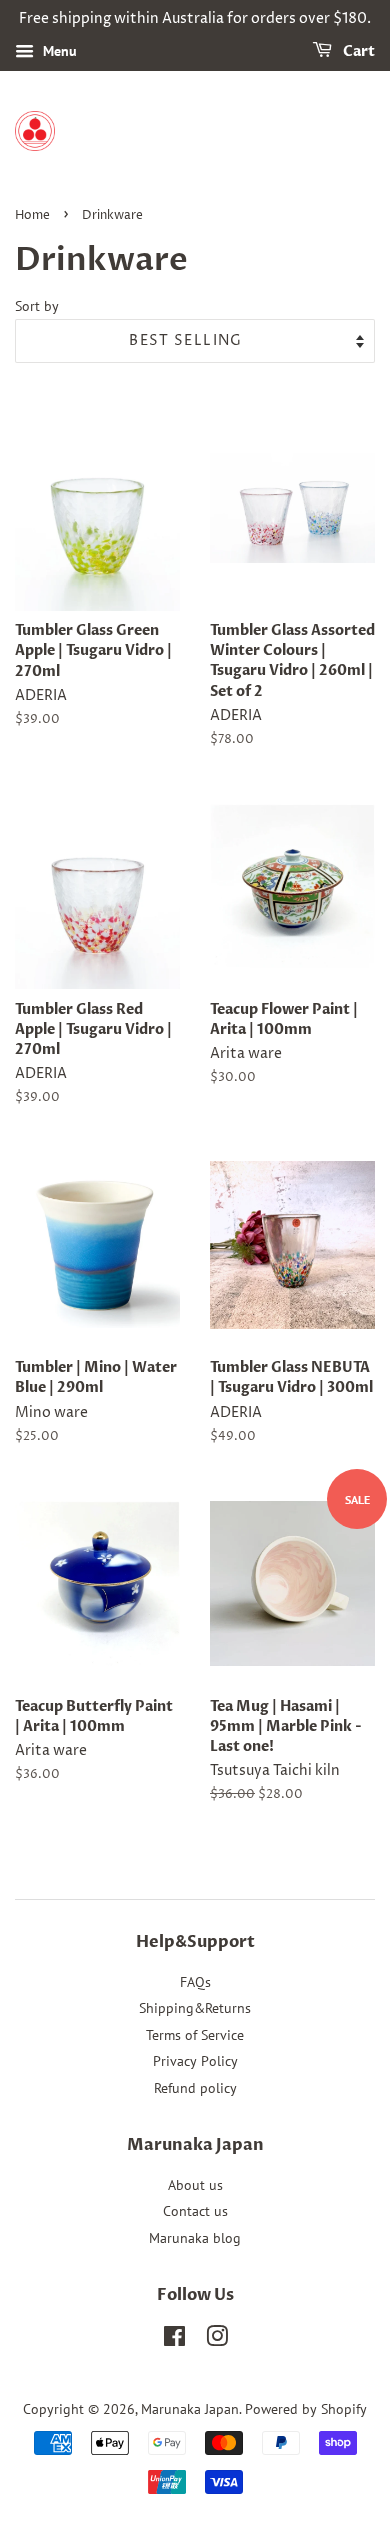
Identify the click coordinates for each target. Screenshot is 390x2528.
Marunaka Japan (190, 2409)
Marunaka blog (195, 2238)
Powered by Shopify (306, 2409)
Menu (58, 51)
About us (195, 2185)
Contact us (195, 2211)
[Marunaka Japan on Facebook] (174, 2340)
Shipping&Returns (195, 2008)
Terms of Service (195, 2035)
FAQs (195, 1982)
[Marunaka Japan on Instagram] (217, 2340)
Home (32, 215)
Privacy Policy (195, 2061)
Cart (357, 51)
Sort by (37, 305)
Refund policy (195, 2088)
